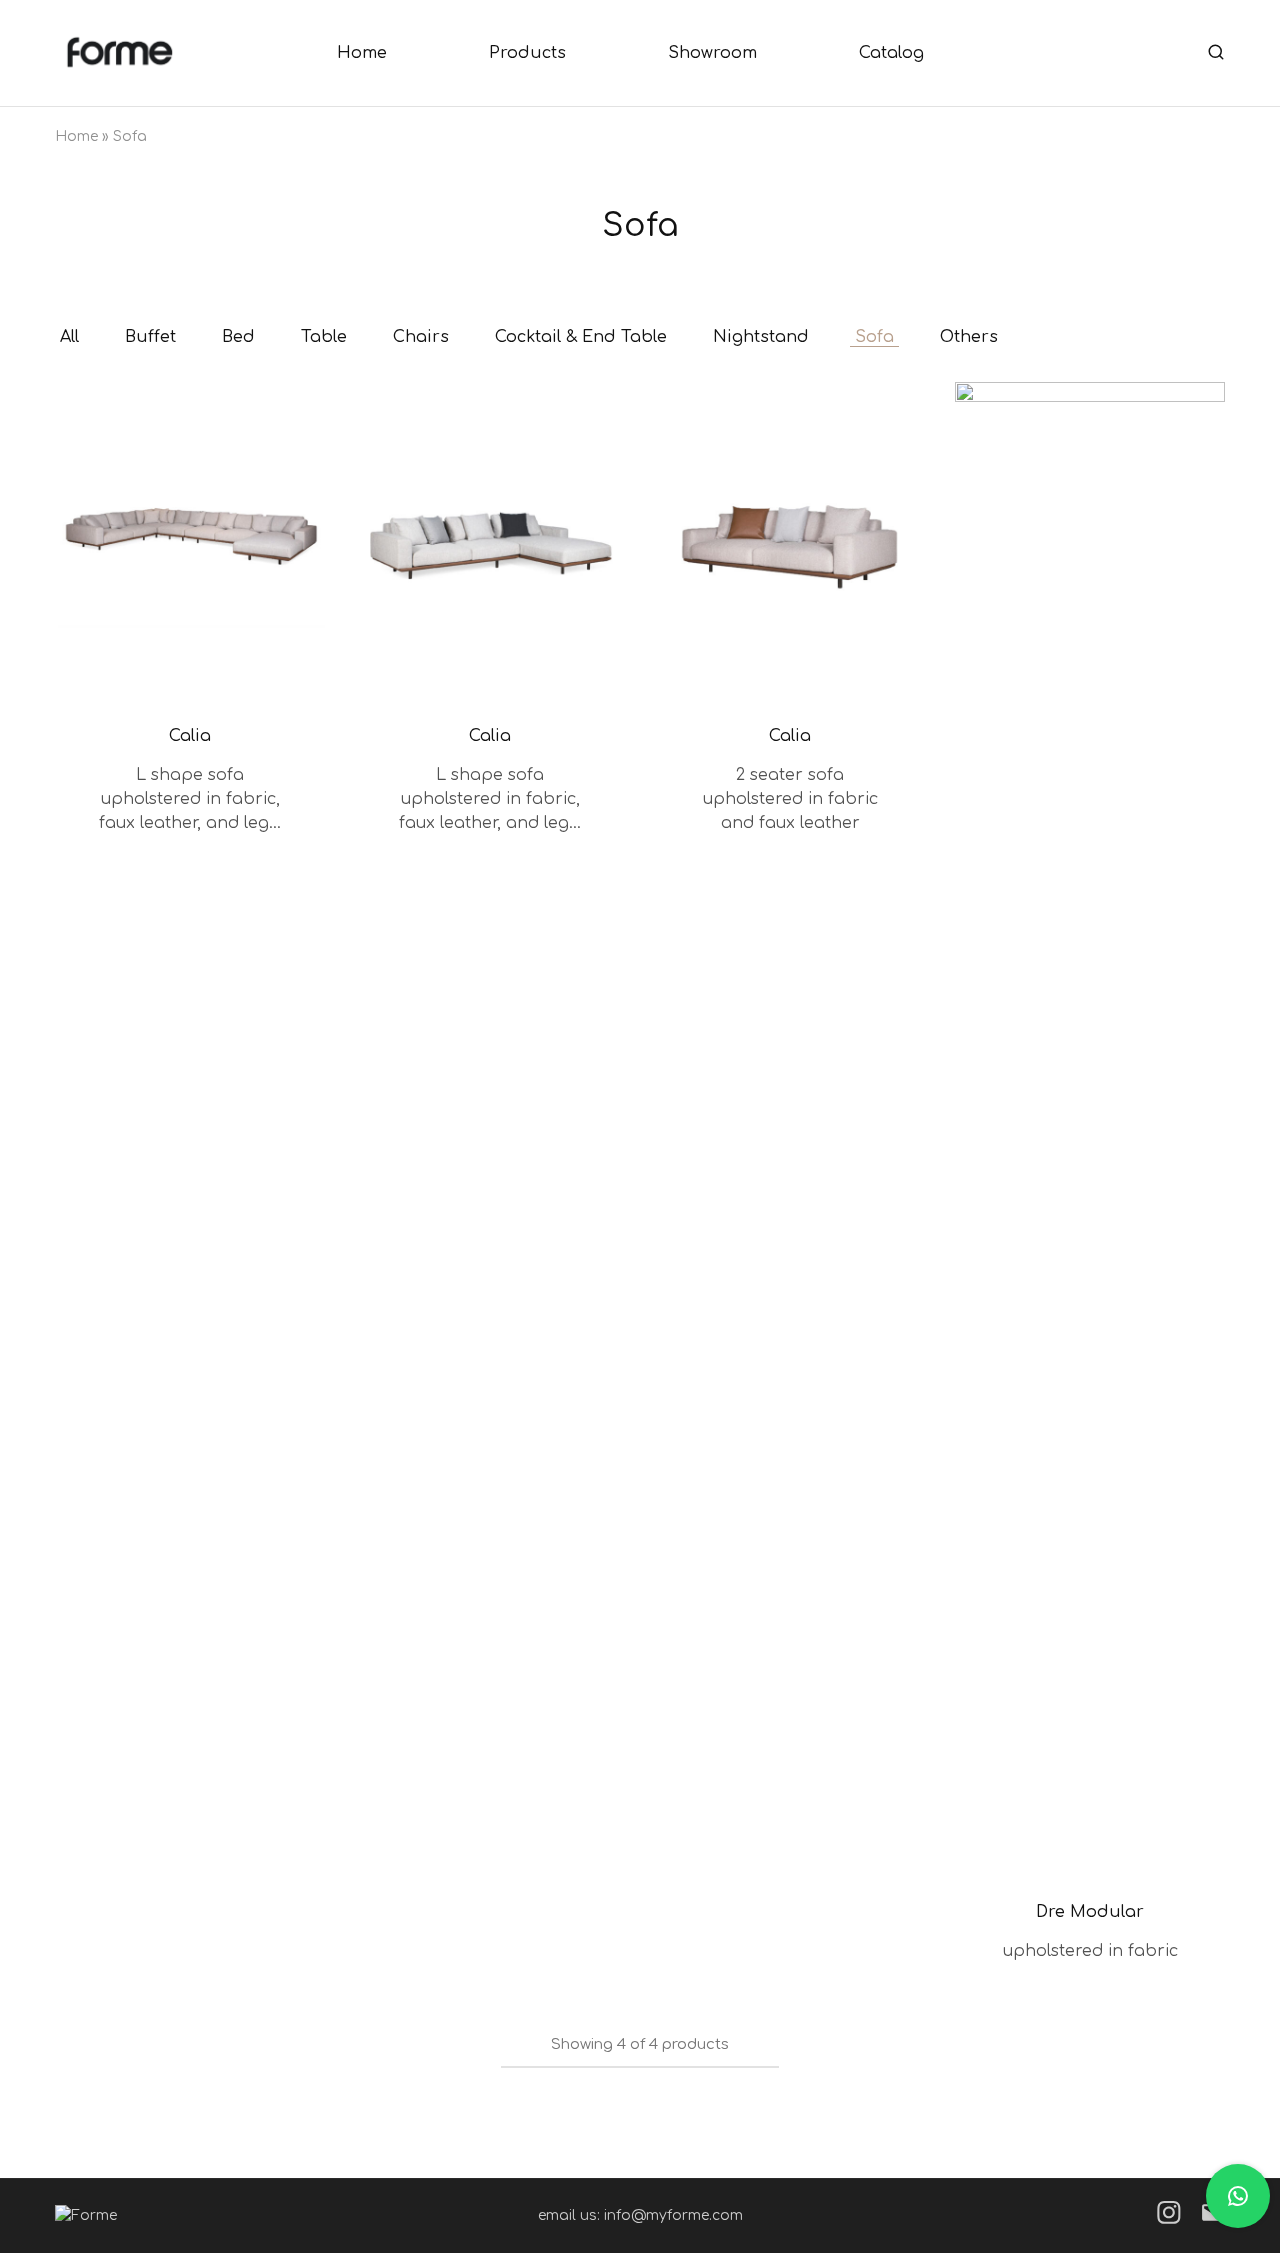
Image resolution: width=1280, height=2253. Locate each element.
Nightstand (761, 337)
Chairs (421, 337)
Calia (190, 736)
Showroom (712, 53)
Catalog (891, 53)
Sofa (874, 337)
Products (527, 53)
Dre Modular (1090, 1912)
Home (362, 53)
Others (969, 337)
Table (324, 337)
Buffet (150, 337)
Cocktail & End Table (581, 337)
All (69, 337)
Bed (238, 337)
